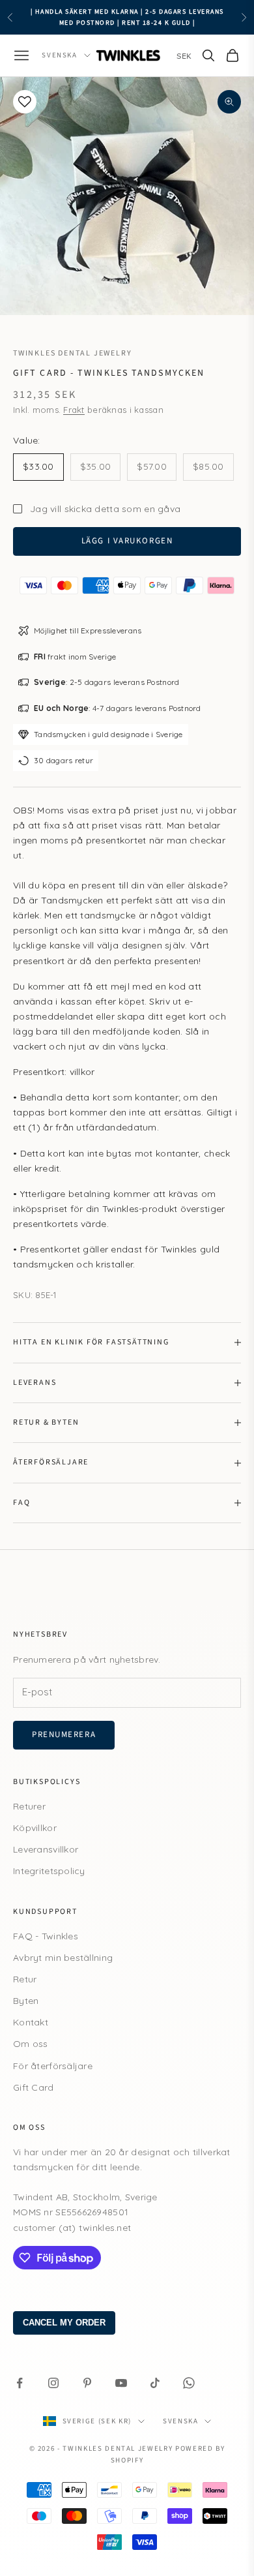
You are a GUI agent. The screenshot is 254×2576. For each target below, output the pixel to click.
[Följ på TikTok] (155, 2383)
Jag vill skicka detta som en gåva (105, 509)
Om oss (31, 2044)
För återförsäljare (53, 2066)
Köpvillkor (35, 1828)
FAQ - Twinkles (46, 1936)
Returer (29, 1806)
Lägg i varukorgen (127, 541)
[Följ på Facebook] (20, 2383)
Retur (25, 1979)
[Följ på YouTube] (121, 2383)
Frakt (74, 410)
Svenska (60, 55)
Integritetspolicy (49, 1871)
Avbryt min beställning (63, 1958)
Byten (26, 2001)
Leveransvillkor (46, 1849)
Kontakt (31, 2022)
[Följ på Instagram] (53, 2383)
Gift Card (34, 2087)
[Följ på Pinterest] (87, 2383)
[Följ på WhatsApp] (189, 2383)
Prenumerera (64, 1735)
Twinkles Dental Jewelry (72, 353)
